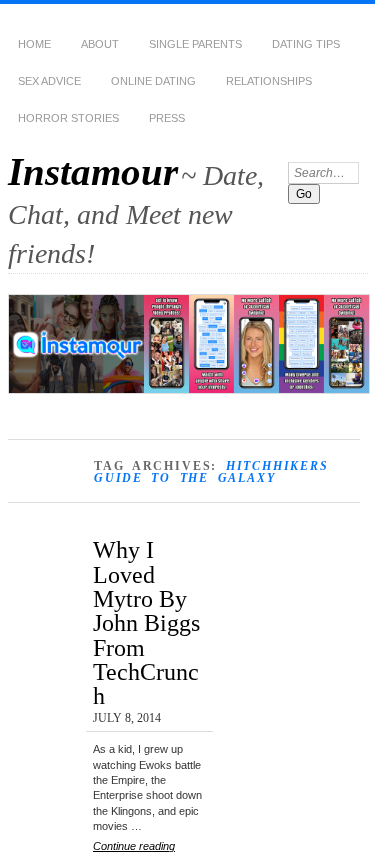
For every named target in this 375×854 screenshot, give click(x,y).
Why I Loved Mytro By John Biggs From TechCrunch (146, 622)
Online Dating (153, 81)
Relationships (269, 81)
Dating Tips (306, 44)
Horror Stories (68, 118)
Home (34, 44)
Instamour (93, 171)
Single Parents (195, 44)
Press (167, 118)
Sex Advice (49, 81)
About (100, 44)
